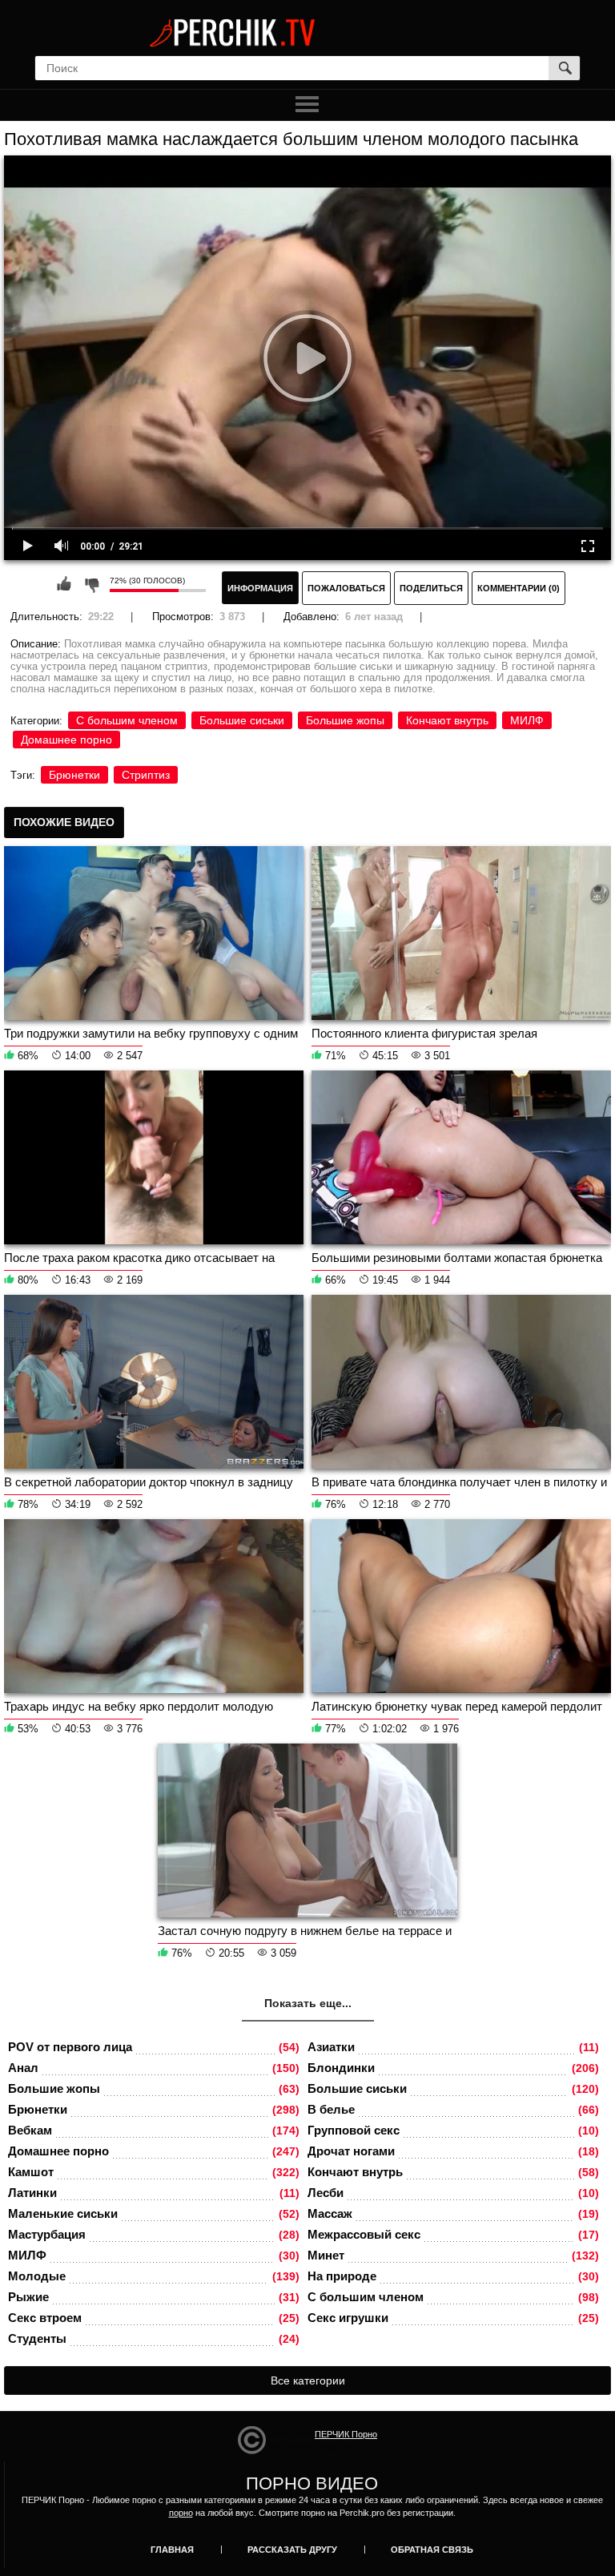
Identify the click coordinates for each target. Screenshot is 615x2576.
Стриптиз (146, 775)
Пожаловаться (346, 588)
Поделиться (431, 588)
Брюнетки (74, 775)
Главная (172, 2550)
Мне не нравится (91, 584)
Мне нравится (64, 584)
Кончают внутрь (447, 720)
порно (181, 2513)
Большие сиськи (242, 720)
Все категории (308, 2380)
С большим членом (127, 720)
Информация (260, 588)
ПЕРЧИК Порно (346, 2434)
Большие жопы (345, 720)
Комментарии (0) (519, 588)
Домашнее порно (66, 740)
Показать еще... (308, 2003)
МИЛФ (527, 720)
